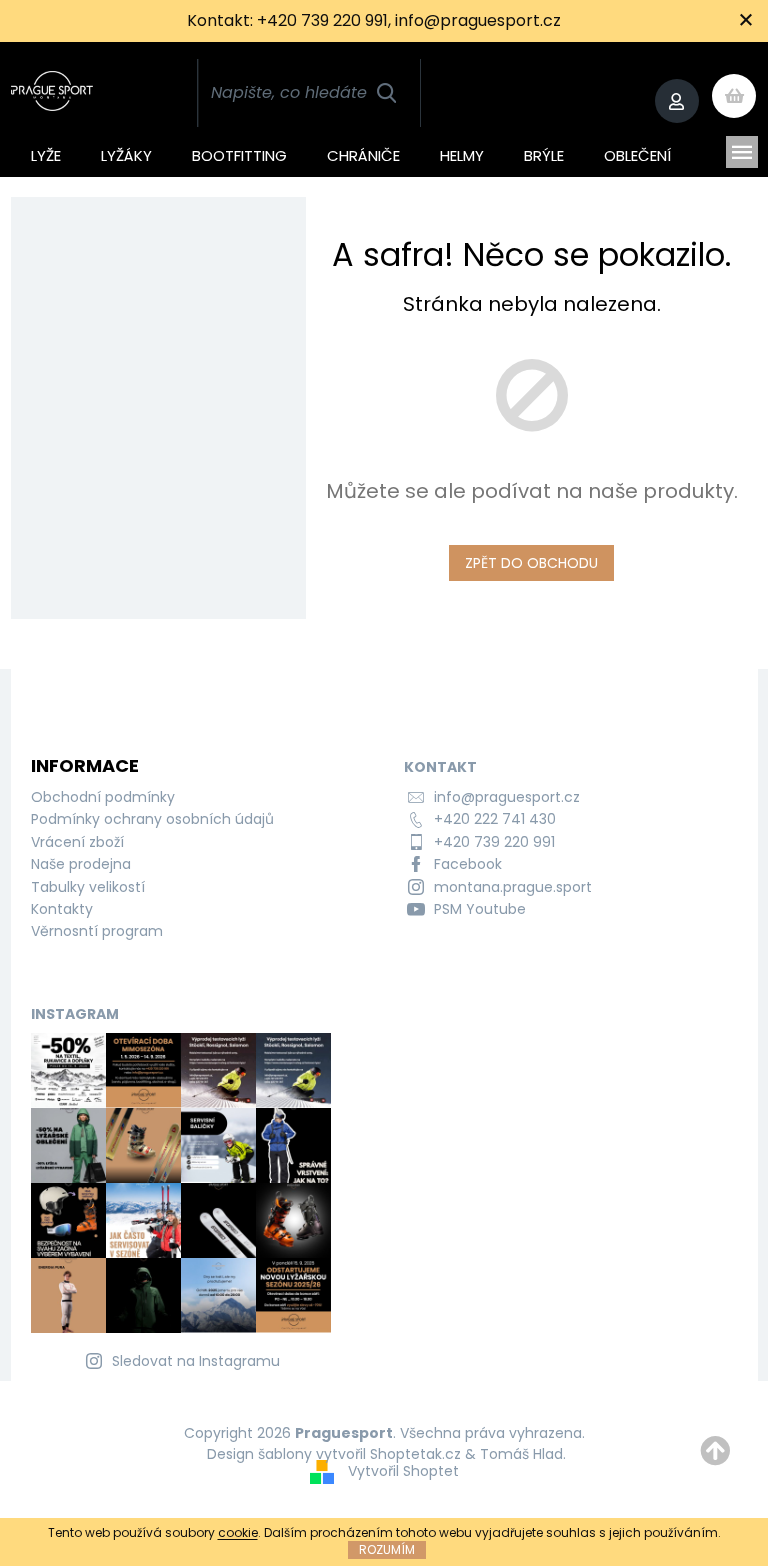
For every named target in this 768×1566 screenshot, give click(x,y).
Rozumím (387, 1549)
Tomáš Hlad (521, 1454)
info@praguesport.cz (507, 797)
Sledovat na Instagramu (196, 1361)
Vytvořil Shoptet (403, 1471)
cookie (238, 1532)
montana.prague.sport (513, 887)
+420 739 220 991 (494, 842)
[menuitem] (46, 152)
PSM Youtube (480, 909)
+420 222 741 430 (495, 819)
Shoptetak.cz (415, 1454)
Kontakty (62, 909)
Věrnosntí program (97, 931)
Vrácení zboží (77, 842)
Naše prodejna (81, 864)
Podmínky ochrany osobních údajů (152, 819)
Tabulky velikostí (88, 887)
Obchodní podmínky (103, 797)
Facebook (468, 864)
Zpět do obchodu (531, 563)
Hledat (386, 93)
